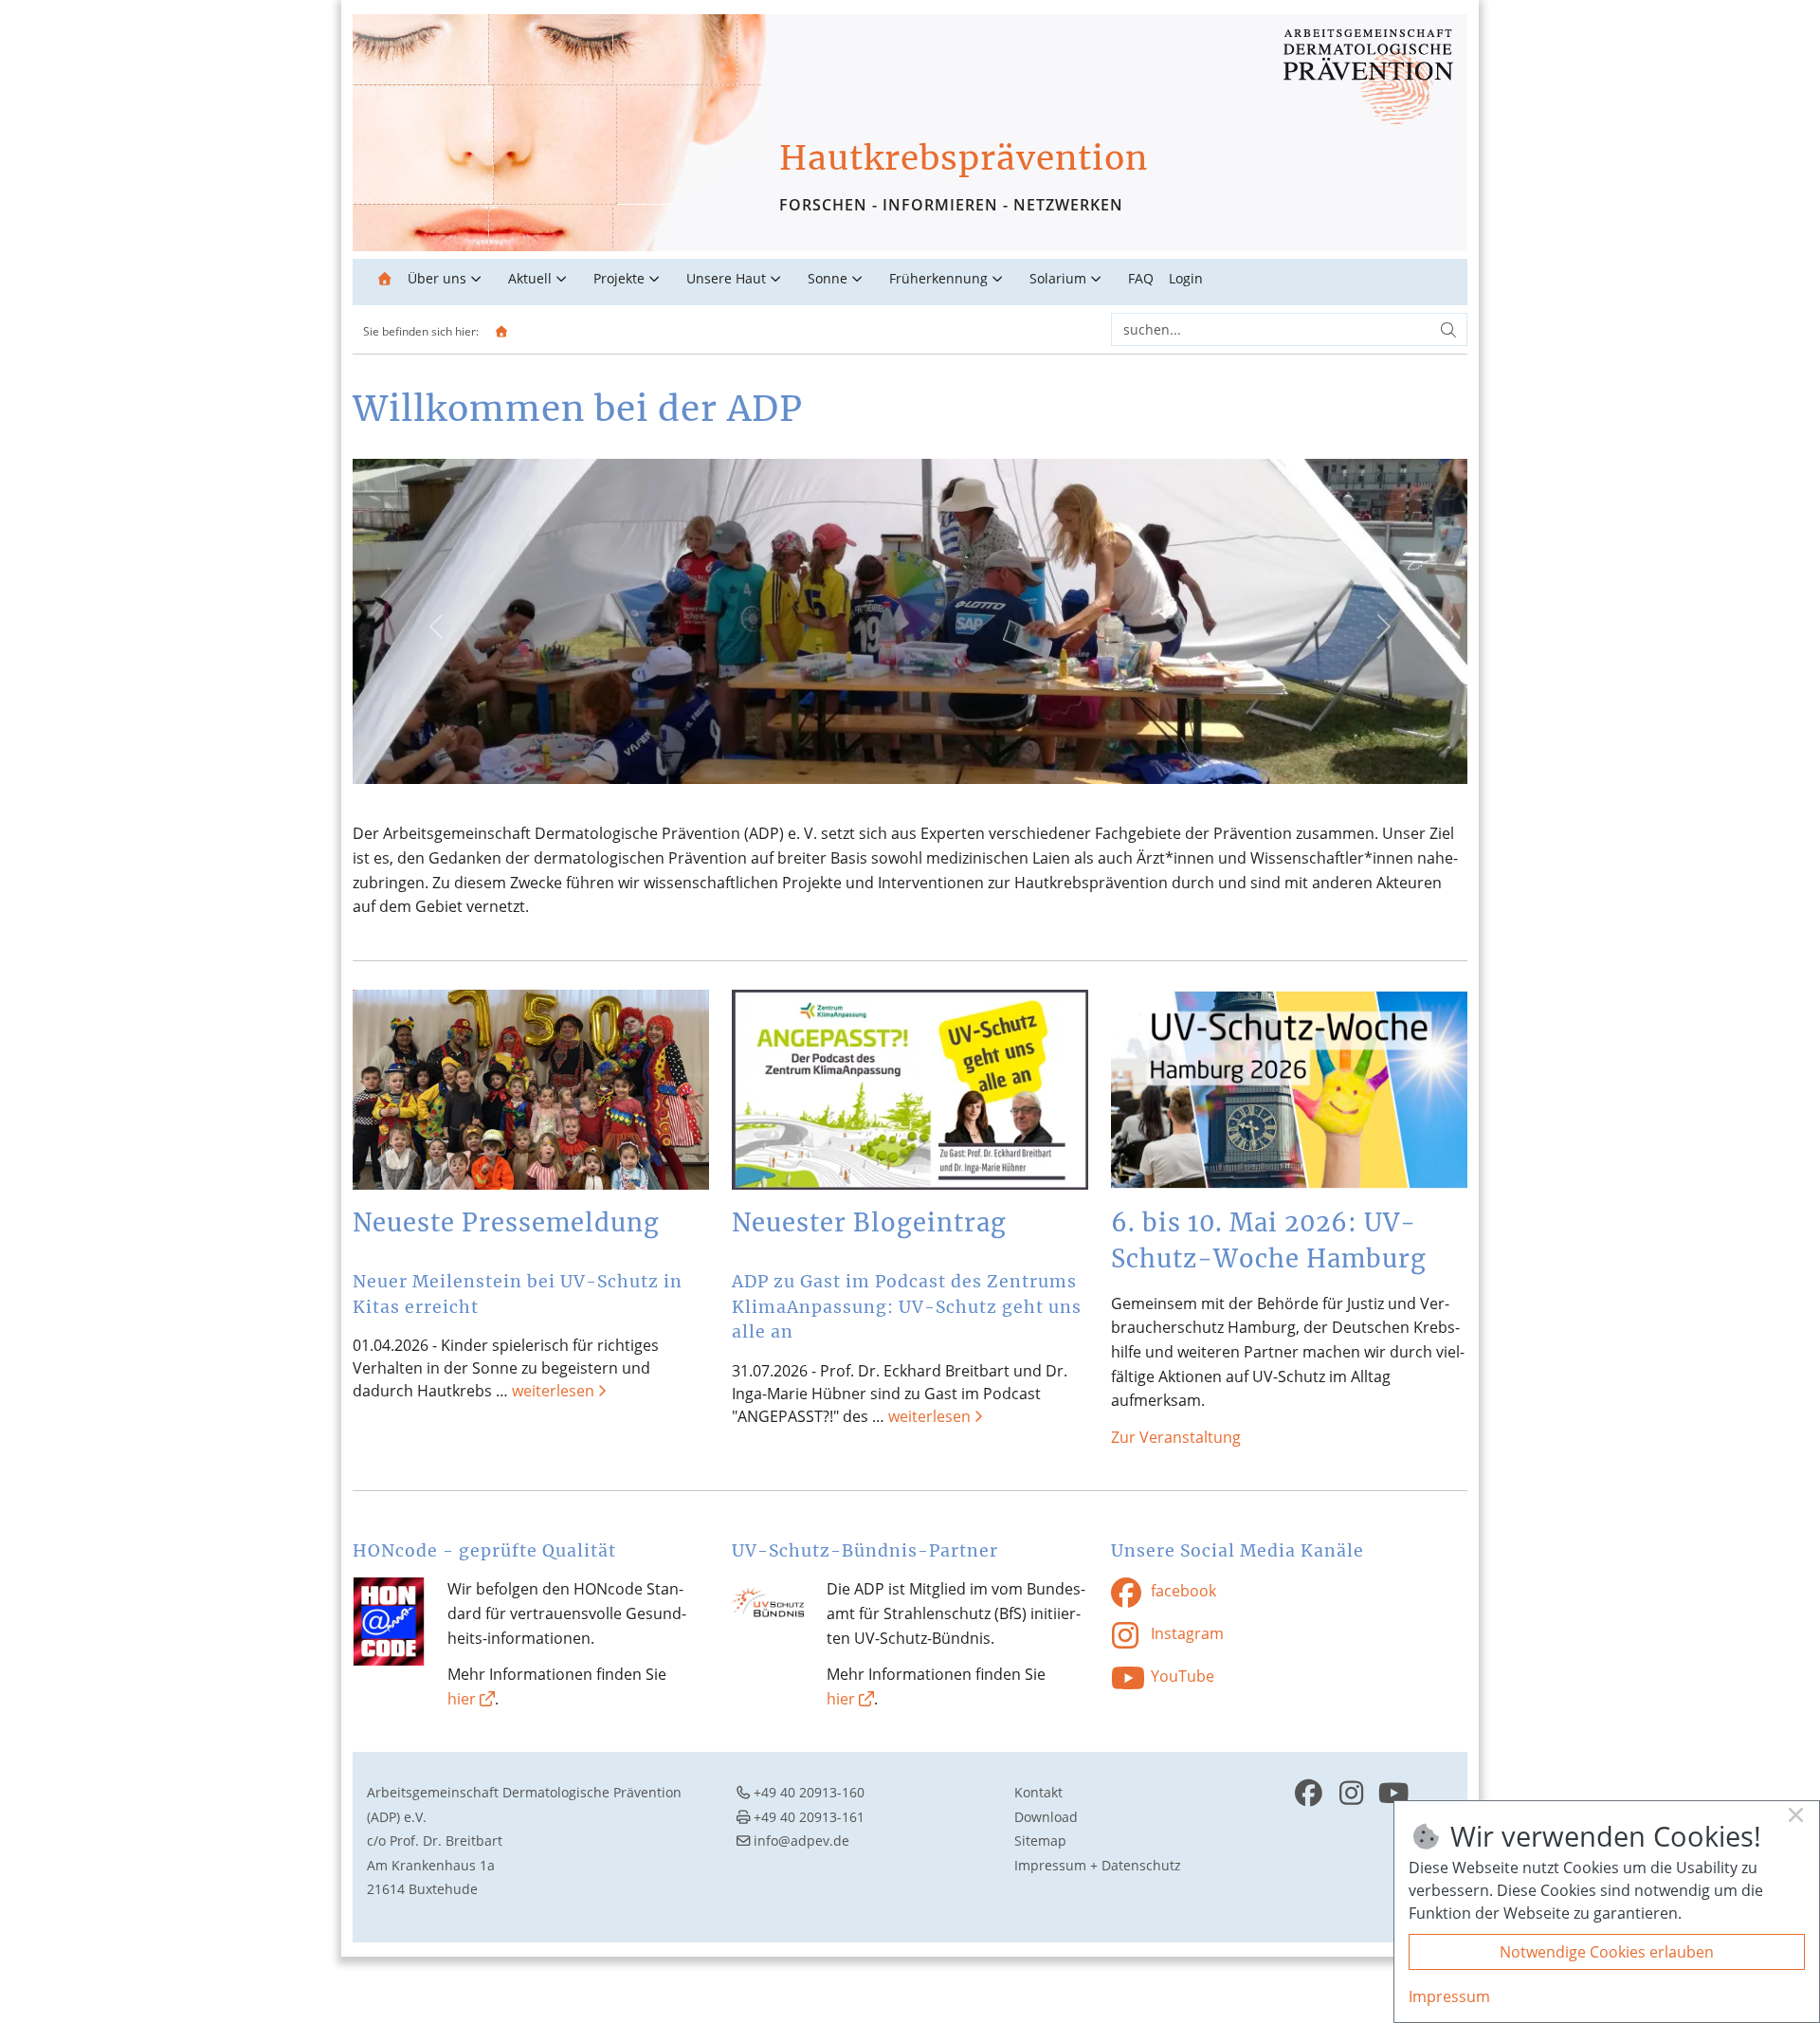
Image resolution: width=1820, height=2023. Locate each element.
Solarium (1058, 278)
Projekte (619, 278)
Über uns (437, 278)
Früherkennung (938, 278)
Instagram (1185, 1634)
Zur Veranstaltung (1176, 1437)
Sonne (828, 278)
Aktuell (530, 278)
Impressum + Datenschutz (1098, 1865)
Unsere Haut (726, 278)
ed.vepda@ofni (801, 1841)
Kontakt (1038, 1792)
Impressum (1449, 1996)
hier (462, 1699)
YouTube (1181, 1676)
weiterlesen (553, 1391)
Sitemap (1040, 1841)
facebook (1182, 1592)
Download (1046, 1817)
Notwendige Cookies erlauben (1607, 1952)
